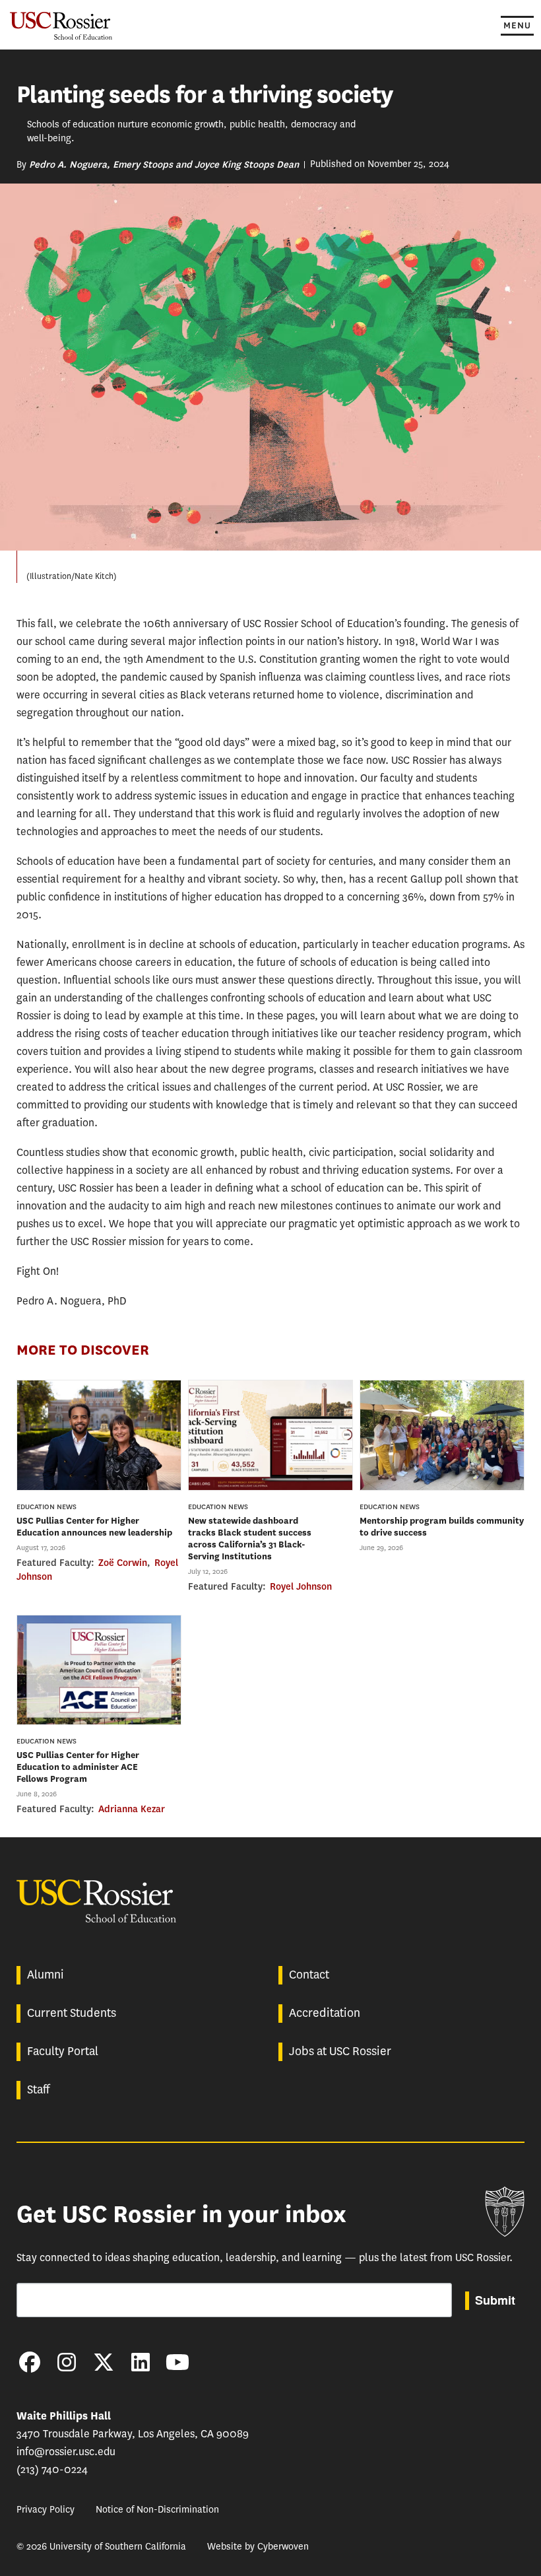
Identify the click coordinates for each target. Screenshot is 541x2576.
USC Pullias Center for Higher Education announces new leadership (94, 1527)
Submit (495, 2300)
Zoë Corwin (123, 1563)
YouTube (177, 2362)
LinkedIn (141, 2362)
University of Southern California (505, 2212)
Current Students (72, 2013)
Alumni (46, 1975)
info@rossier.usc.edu (66, 2452)
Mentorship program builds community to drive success (442, 1527)
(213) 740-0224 (52, 2469)
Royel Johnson (301, 1586)
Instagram (67, 2362)
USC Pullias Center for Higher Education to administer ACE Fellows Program (78, 1767)
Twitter (104, 2362)
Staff (38, 2089)
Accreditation (325, 2013)
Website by (258, 2547)
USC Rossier (61, 25)
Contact (309, 1975)
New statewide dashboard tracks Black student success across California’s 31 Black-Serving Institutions (250, 1539)
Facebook (30, 2362)
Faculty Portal (63, 2051)
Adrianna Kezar (132, 1809)
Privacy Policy (46, 2510)
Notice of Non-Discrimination (157, 2510)
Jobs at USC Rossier (340, 2051)
